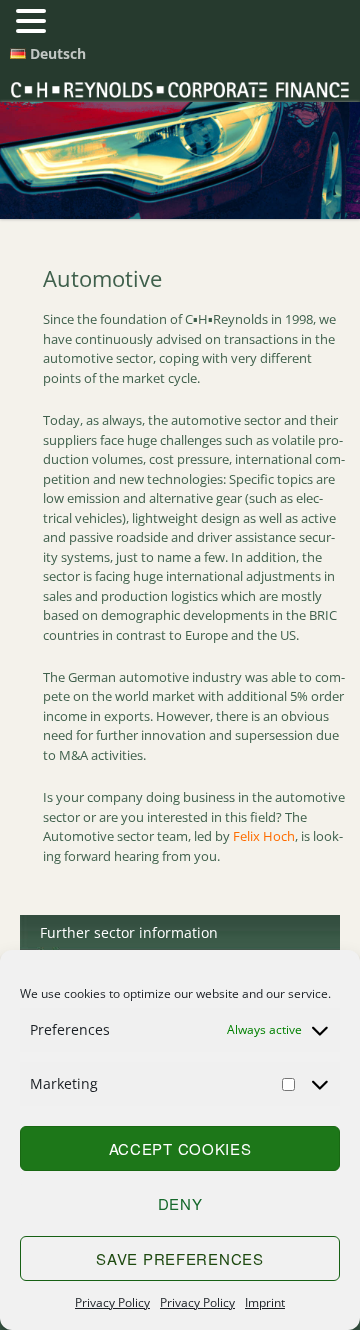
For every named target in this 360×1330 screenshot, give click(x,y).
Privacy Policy (112, 1302)
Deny (180, 1203)
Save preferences (179, 1258)
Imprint (265, 1302)
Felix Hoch (264, 836)
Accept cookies (180, 1148)
